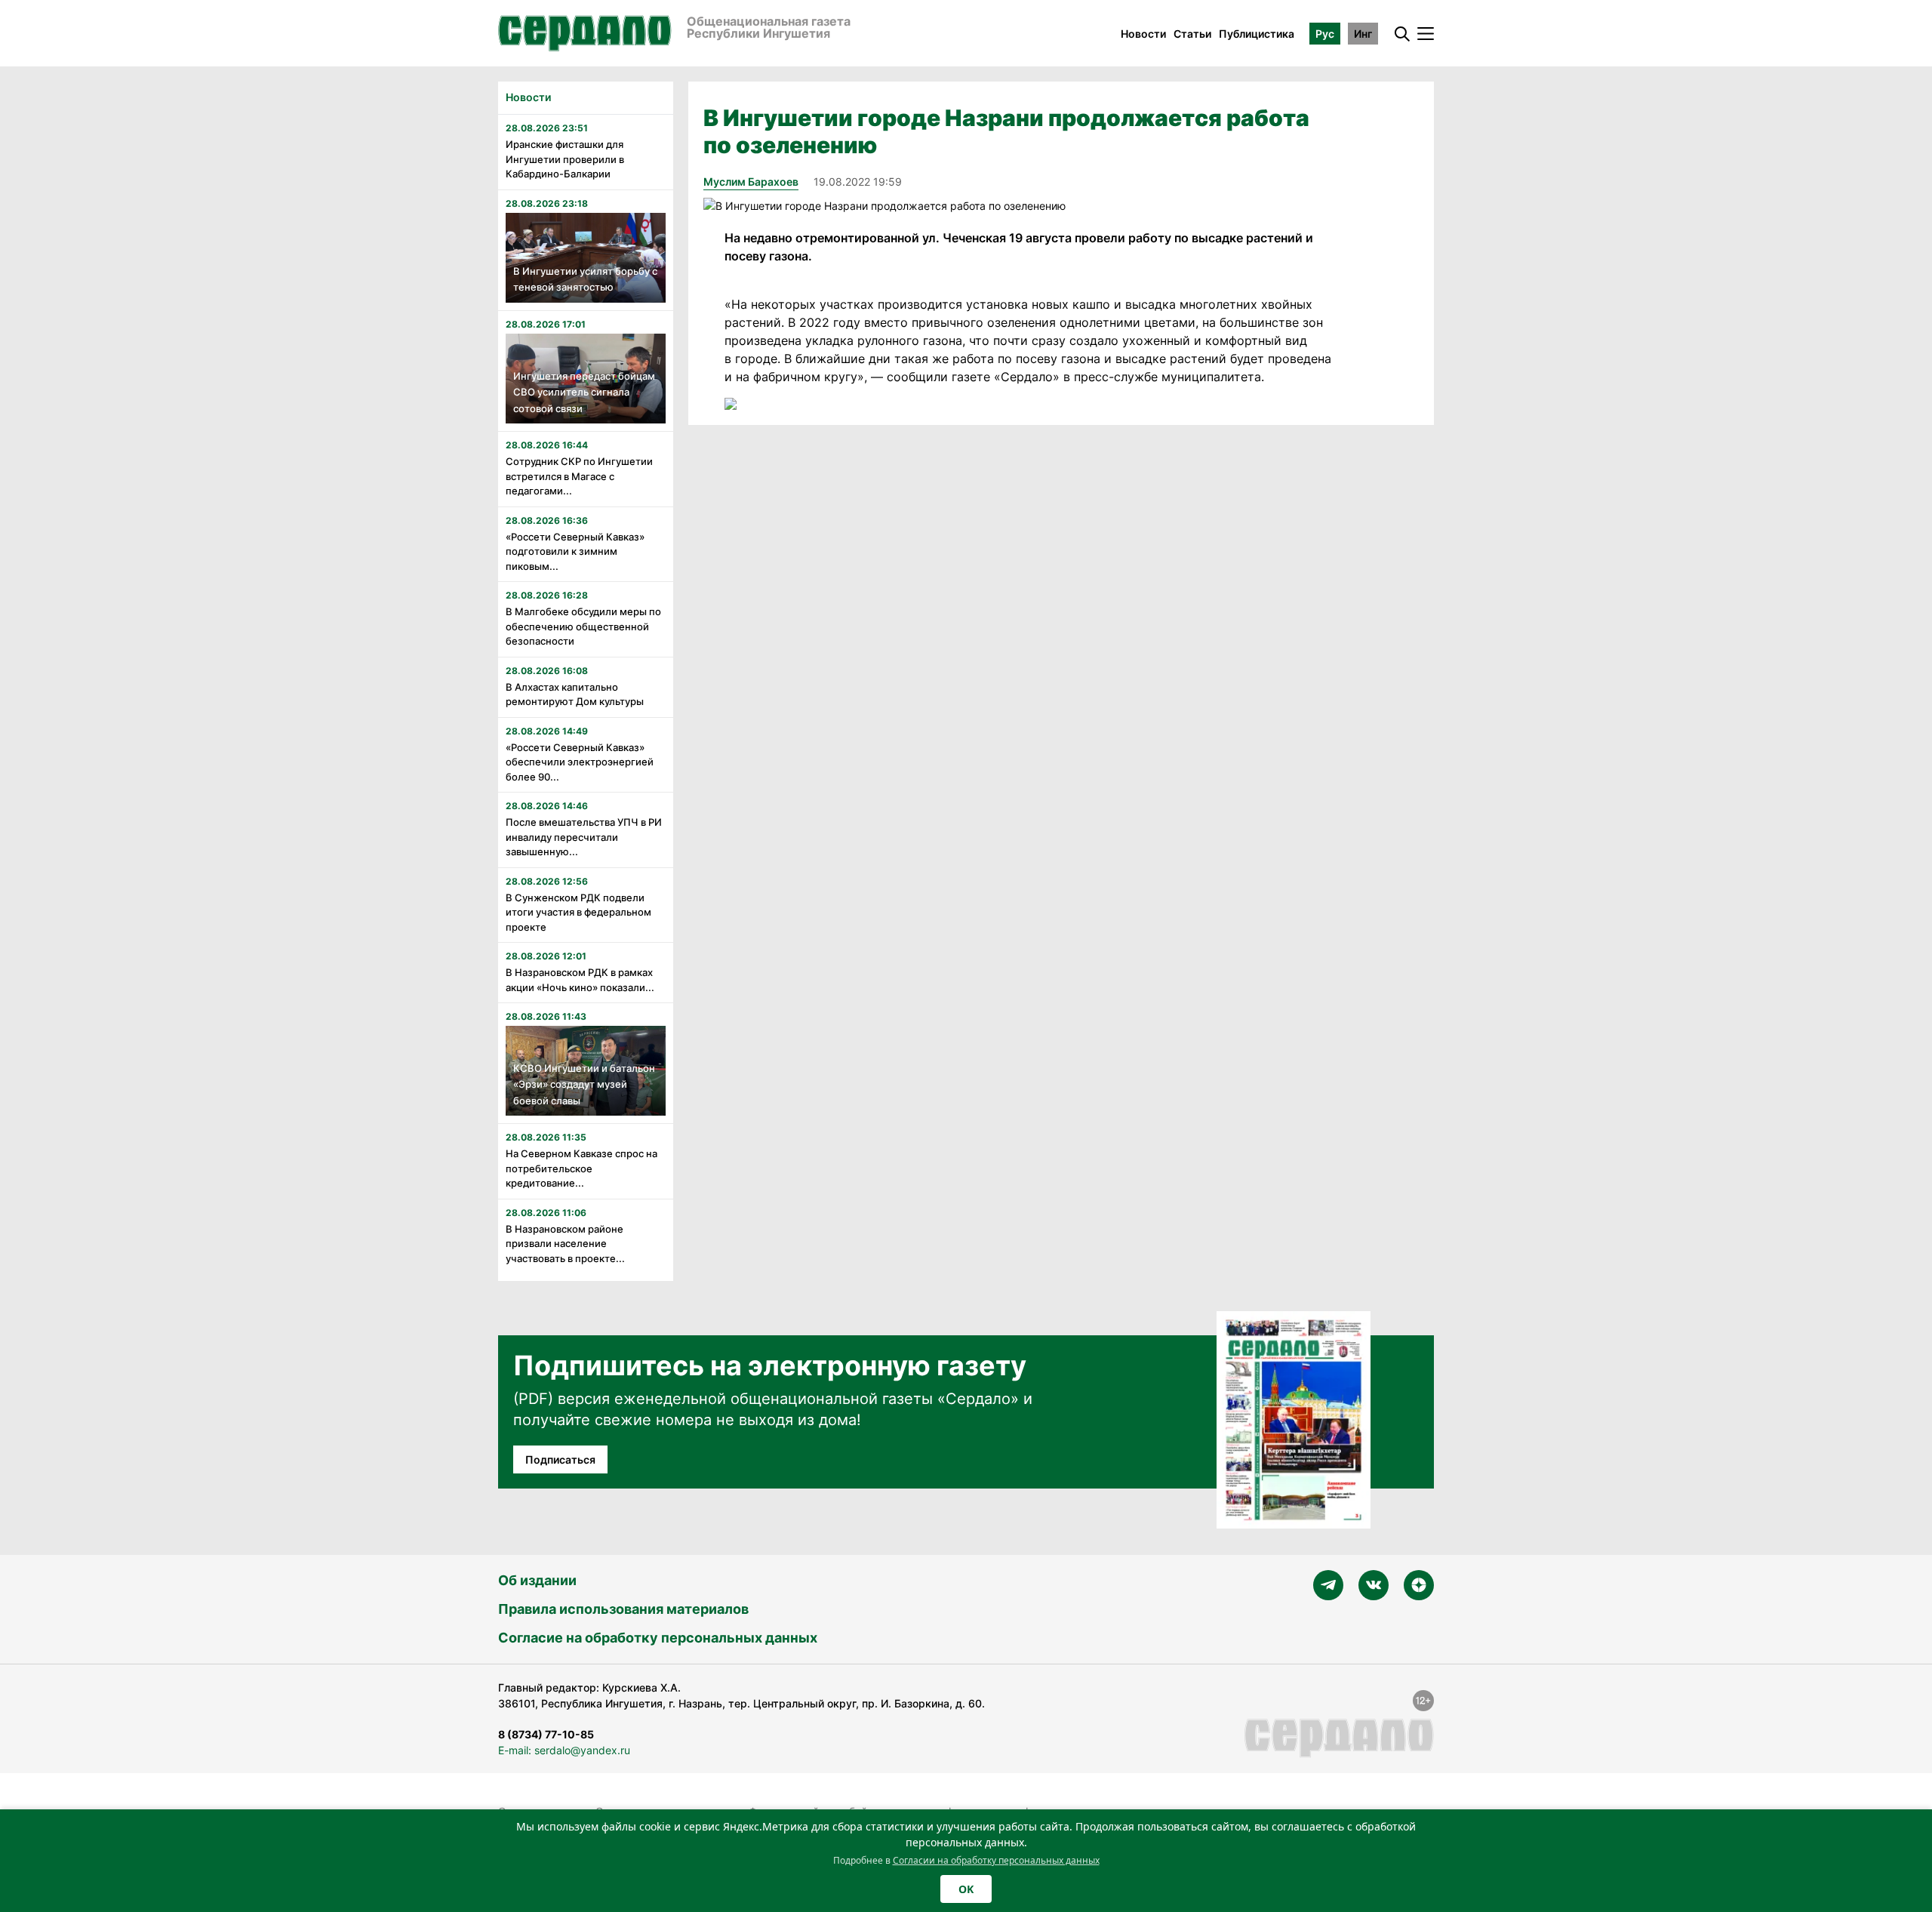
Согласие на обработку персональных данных (658, 1638)
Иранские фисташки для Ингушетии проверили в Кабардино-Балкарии (565, 159)
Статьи (1192, 34)
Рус (1325, 34)
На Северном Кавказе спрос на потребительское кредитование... (581, 1168)
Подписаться (560, 1459)
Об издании (537, 1580)
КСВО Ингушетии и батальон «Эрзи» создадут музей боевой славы (584, 1084)
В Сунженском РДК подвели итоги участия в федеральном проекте (578, 912)
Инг (1363, 34)
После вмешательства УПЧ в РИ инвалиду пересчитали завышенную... (584, 837)
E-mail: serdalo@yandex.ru (564, 1750)
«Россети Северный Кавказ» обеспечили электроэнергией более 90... (580, 762)
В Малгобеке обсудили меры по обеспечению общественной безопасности (583, 626)
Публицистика (1257, 34)
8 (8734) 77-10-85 (546, 1734)
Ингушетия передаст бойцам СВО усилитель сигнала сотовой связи (584, 392)
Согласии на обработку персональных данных (996, 1860)
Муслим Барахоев (751, 182)
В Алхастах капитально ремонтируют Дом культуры (575, 694)
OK (966, 1889)
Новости (1143, 34)
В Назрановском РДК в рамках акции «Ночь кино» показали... (580, 980)
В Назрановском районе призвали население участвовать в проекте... (565, 1244)
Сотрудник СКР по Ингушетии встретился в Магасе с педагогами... (579, 476)
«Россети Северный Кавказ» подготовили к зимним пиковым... (575, 551)
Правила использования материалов (623, 1609)
